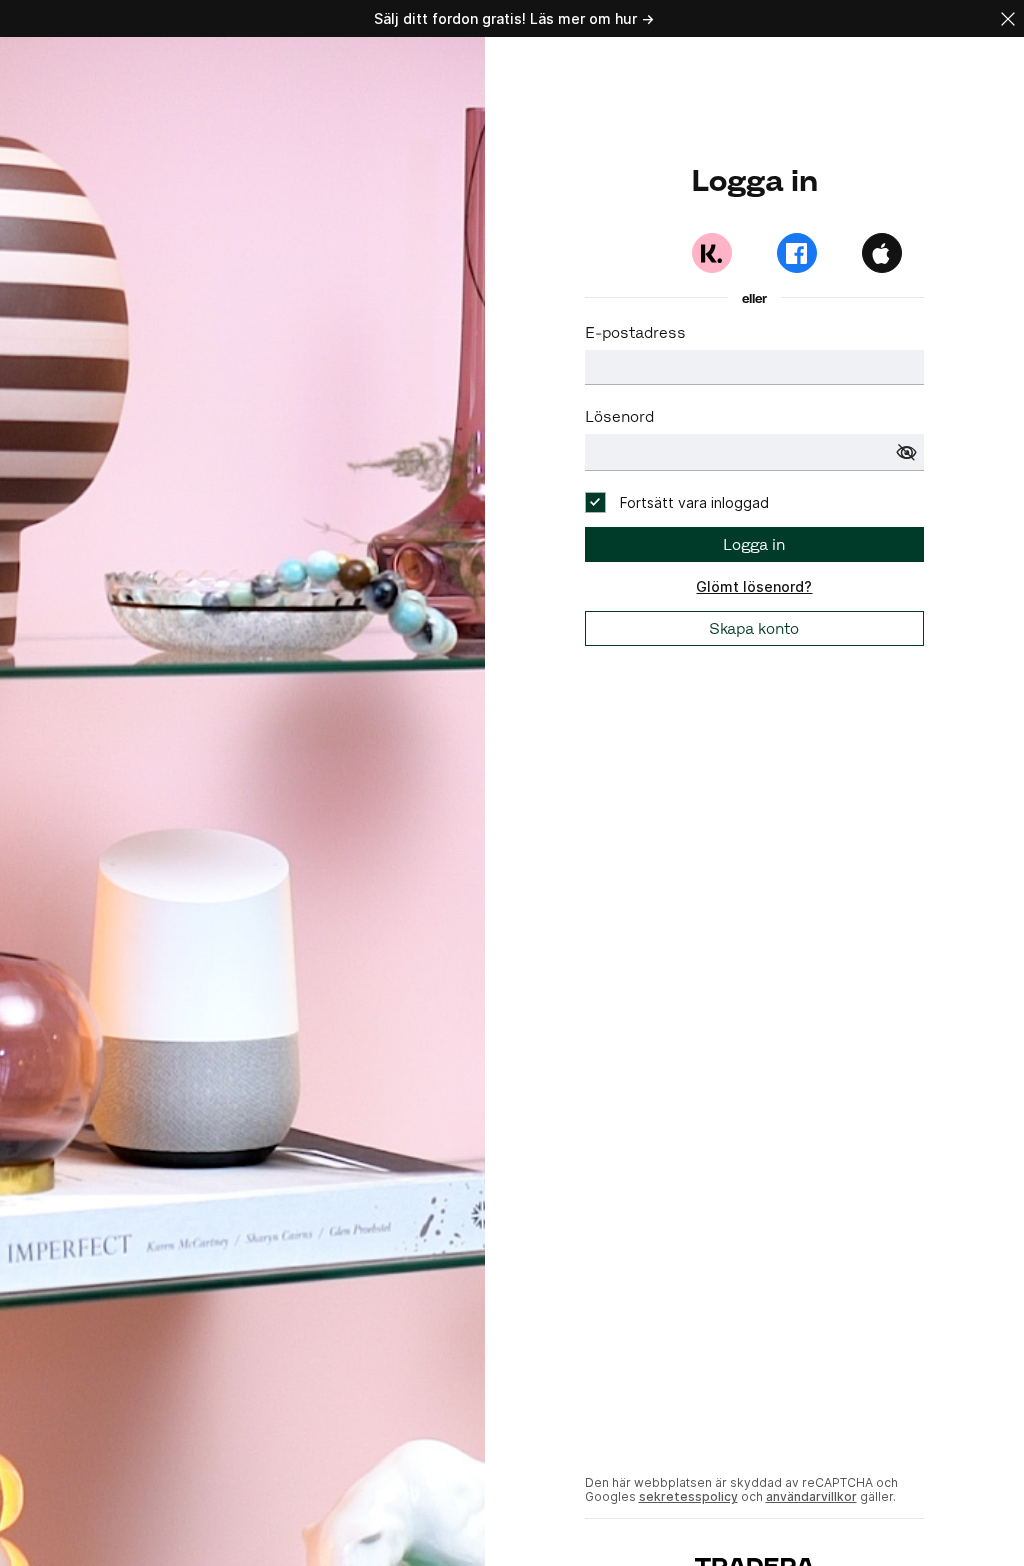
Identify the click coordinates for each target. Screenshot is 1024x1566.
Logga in (754, 544)
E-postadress (635, 332)
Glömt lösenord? (754, 586)
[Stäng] (1008, 18)
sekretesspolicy (688, 1496)
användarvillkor (811, 1496)
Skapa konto (754, 628)
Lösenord (619, 416)
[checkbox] (677, 502)
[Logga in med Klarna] (712, 253)
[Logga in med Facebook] (797, 253)
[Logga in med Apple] (882, 253)
